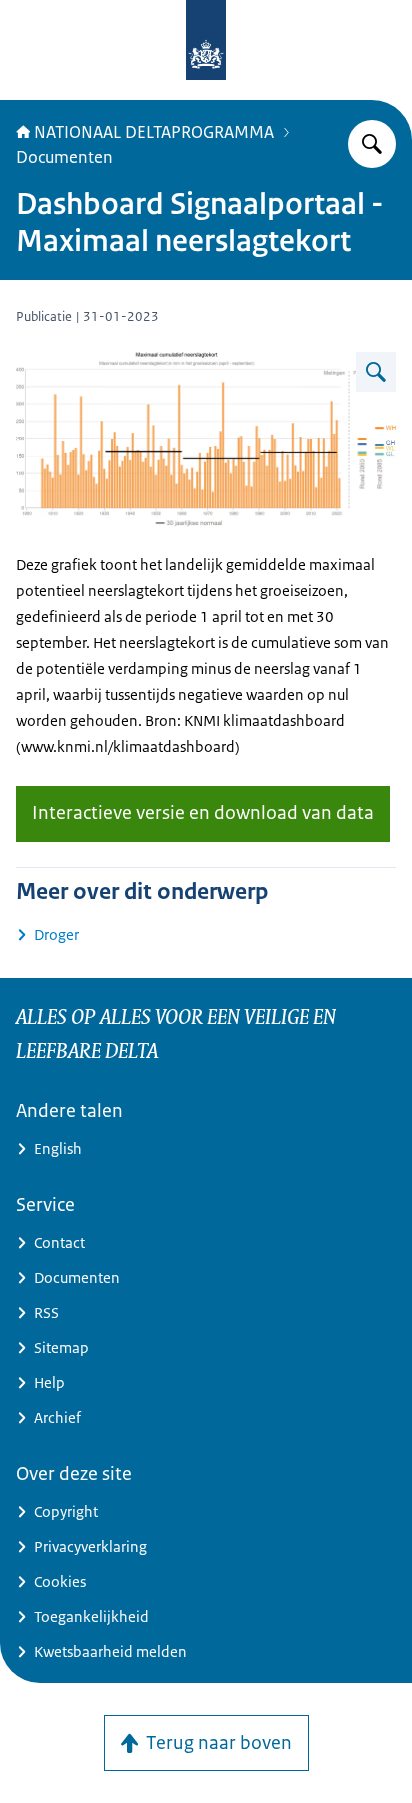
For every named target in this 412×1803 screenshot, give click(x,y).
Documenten (64, 157)
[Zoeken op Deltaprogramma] (372, 144)
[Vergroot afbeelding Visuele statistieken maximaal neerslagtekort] (376, 372)
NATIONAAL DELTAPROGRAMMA (154, 132)
